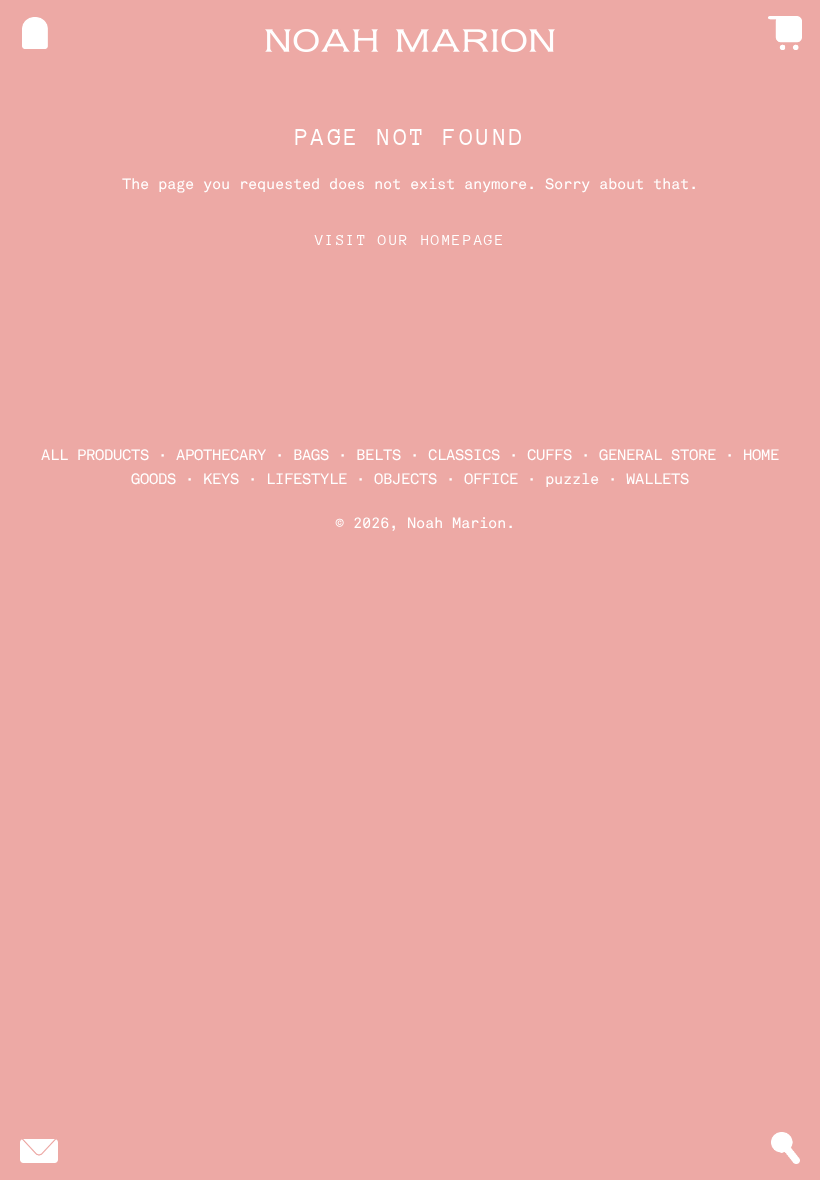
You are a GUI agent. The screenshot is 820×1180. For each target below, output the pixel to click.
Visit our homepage (410, 239)
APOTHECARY (221, 455)
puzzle (572, 479)
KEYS (221, 479)
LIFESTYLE (306, 479)
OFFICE (491, 479)
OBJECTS (405, 479)
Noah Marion (456, 523)
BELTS (378, 455)
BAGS (311, 455)
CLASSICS (464, 455)
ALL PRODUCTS (95, 455)
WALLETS (657, 479)
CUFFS (549, 455)
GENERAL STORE (657, 455)
